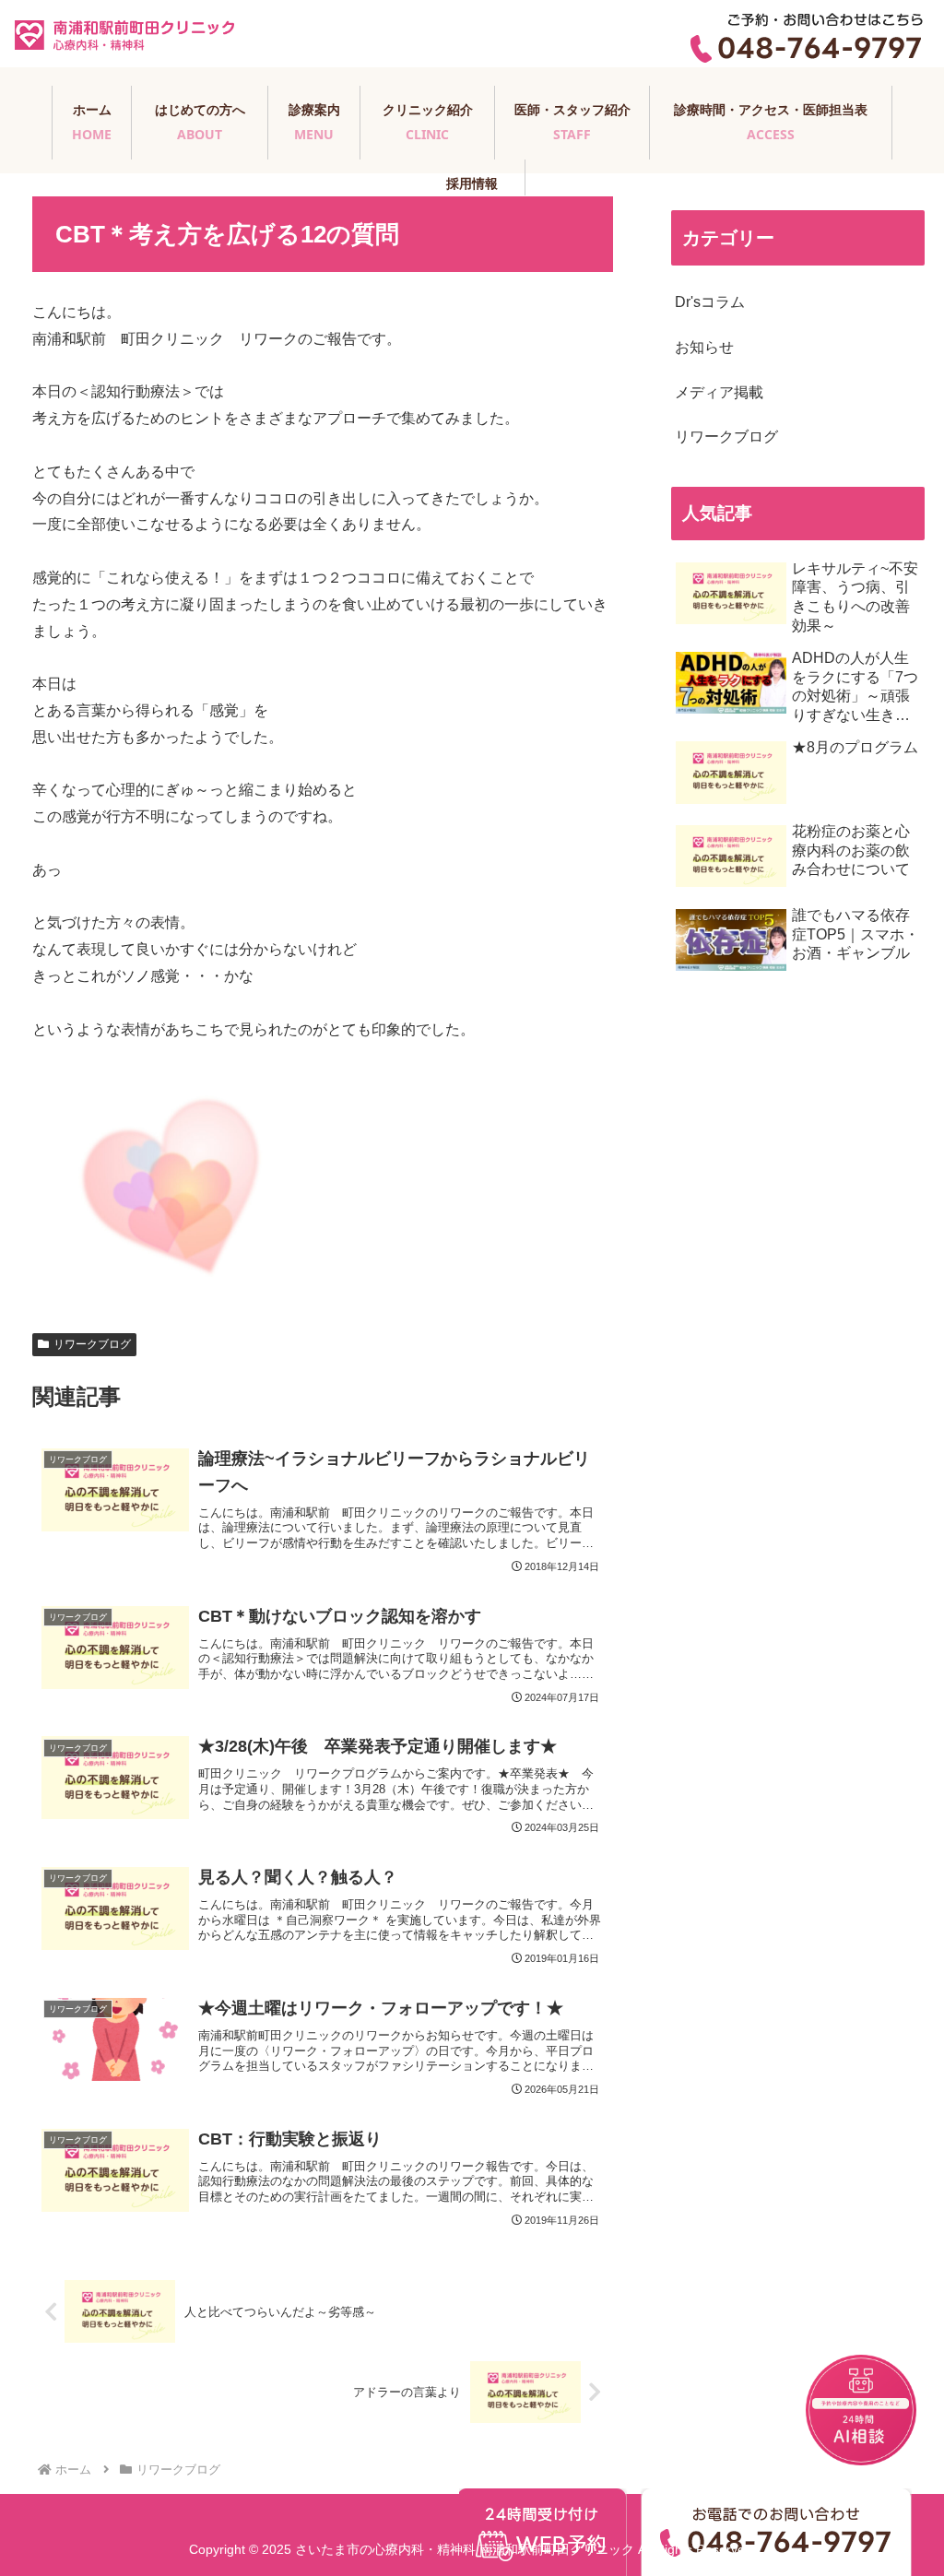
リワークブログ (92, 1344)
